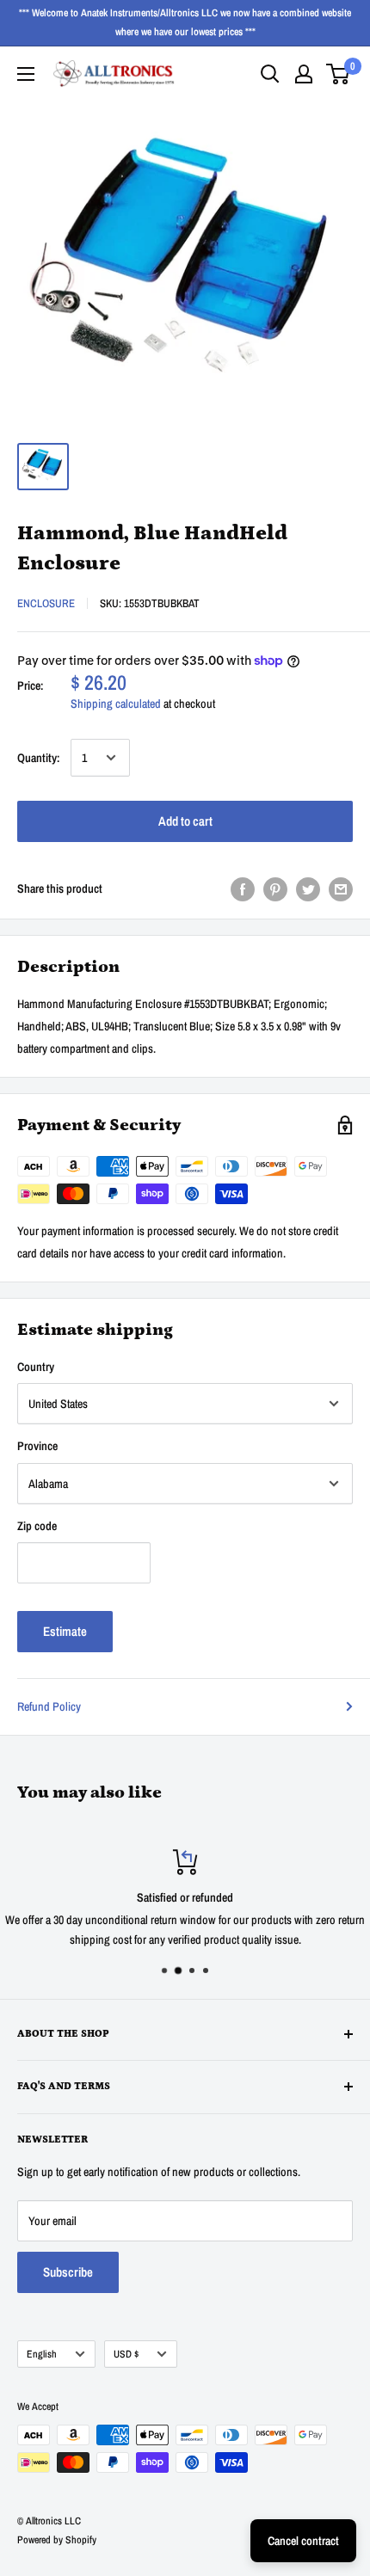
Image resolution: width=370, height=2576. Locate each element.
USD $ (126, 2354)
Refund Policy (49, 1706)
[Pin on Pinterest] (275, 888)
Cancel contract (303, 2541)
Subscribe (68, 2272)
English (42, 2354)
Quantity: (39, 758)
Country (36, 1367)
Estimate (65, 1631)
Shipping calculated (116, 704)
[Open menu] (26, 74)
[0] (339, 74)
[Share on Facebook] (243, 888)
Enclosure (46, 603)
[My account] (304, 74)
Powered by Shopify (57, 2540)
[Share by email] (341, 888)
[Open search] (270, 74)
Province (37, 1446)
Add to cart (185, 821)
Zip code (37, 1526)
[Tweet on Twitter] (308, 888)
